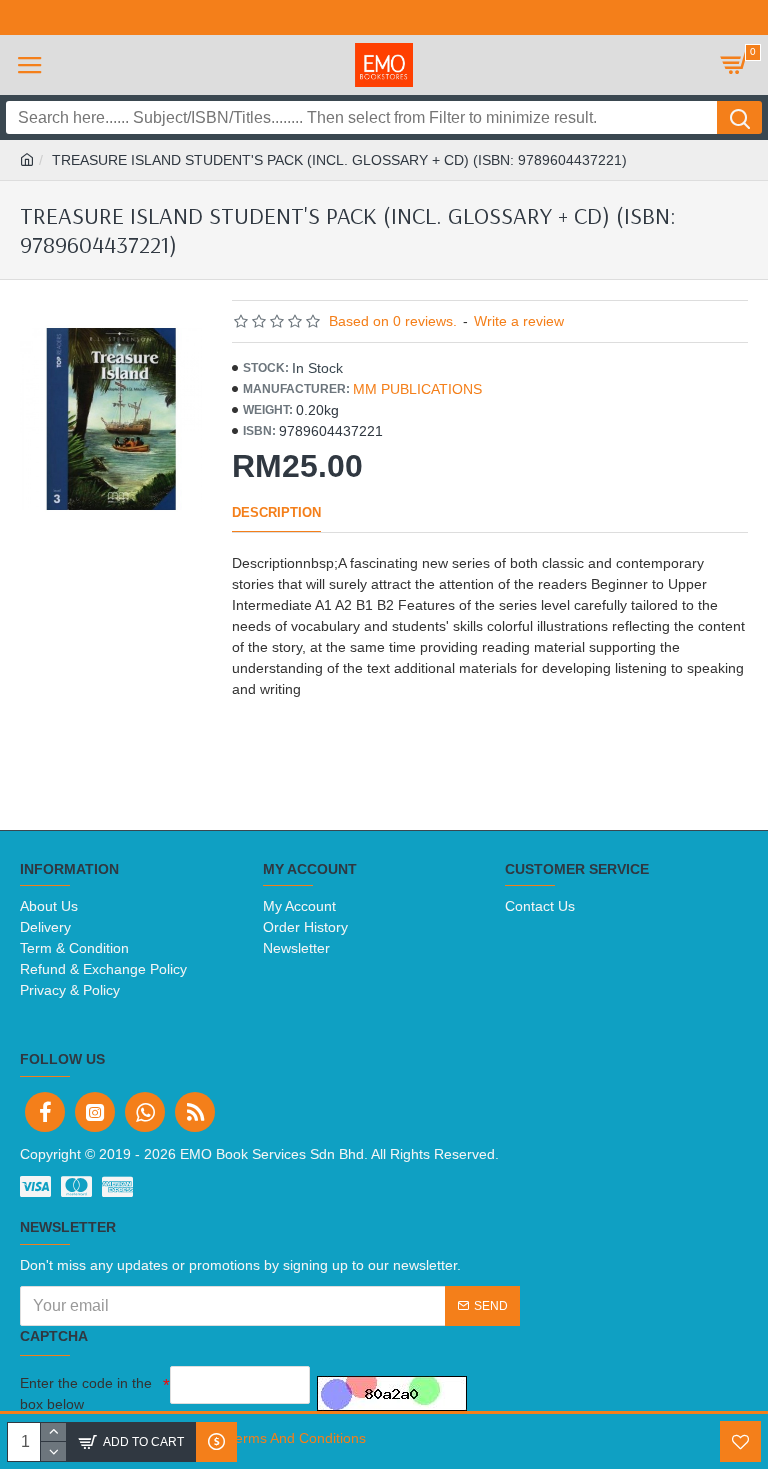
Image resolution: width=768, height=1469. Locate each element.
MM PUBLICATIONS (417, 389)
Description (276, 512)
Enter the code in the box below (86, 1393)
